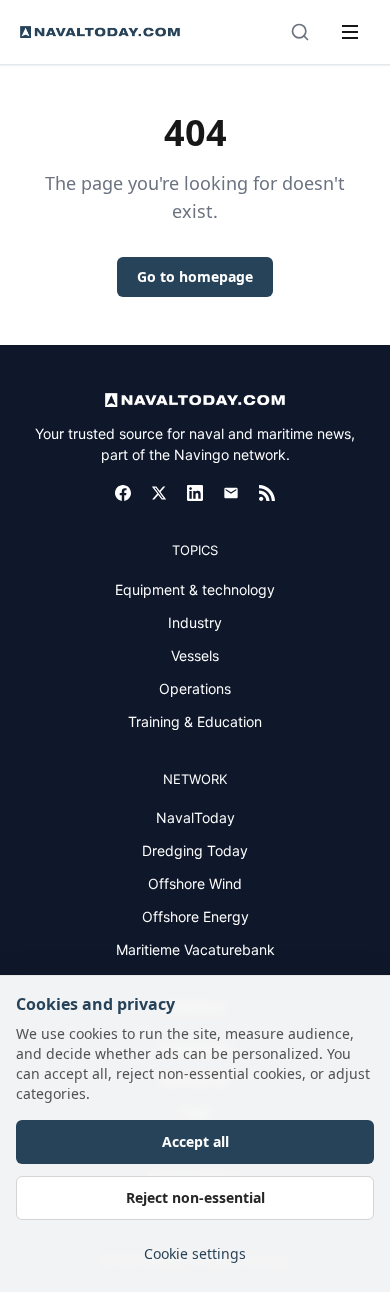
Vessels (195, 655)
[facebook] (123, 493)
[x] (159, 493)
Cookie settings (195, 1253)
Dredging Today (195, 850)
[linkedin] (195, 493)
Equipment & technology (195, 589)
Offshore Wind (195, 883)
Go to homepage (195, 276)
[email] (231, 493)
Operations (195, 688)
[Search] (300, 32)
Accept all (195, 1141)
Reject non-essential (195, 1197)
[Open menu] (350, 32)
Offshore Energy (195, 916)
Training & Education (195, 721)
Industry (195, 622)
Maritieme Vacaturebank (195, 949)
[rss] (267, 493)
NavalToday (195, 817)
